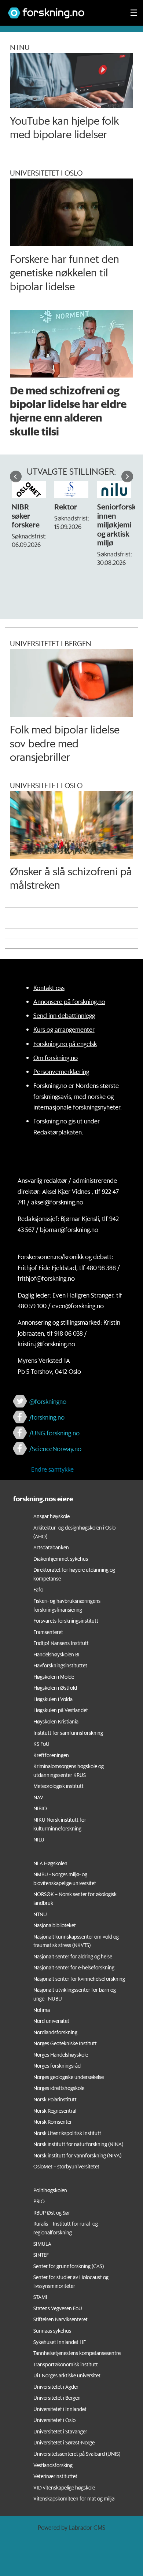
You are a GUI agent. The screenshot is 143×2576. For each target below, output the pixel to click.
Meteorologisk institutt (58, 1786)
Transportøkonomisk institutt (66, 2365)
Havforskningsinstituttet (60, 1666)
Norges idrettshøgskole (59, 2088)
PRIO (39, 2201)
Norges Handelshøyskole (61, 2055)
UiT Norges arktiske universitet (67, 2376)
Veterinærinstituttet (55, 2476)
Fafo (38, 1590)
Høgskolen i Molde (54, 1677)
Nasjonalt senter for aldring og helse (73, 1957)
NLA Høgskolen (50, 1863)
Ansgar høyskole (52, 1516)
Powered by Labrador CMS (71, 2527)
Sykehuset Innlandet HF (60, 2342)
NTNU (40, 1914)
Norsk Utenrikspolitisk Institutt (67, 2133)
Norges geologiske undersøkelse (69, 2077)
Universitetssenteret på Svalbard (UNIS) (77, 2454)
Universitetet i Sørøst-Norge (64, 2443)
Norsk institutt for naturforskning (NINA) (78, 2144)
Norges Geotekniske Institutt (65, 2043)
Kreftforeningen (51, 1755)
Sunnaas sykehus (52, 2331)
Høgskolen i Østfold (55, 1688)
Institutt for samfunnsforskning (68, 1733)
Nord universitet (51, 2021)
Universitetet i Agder (56, 2387)
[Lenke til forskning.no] (62, 9)
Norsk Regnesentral (55, 2111)
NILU (39, 1840)
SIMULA (42, 2244)
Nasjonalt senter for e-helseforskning (74, 1968)
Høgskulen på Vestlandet (61, 1710)
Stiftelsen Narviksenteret (60, 2319)
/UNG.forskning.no (54, 1433)
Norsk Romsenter (53, 2122)
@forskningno (48, 1401)
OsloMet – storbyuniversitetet (66, 2167)
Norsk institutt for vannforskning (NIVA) (77, 2156)
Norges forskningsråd (57, 2066)
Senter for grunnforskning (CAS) (69, 2266)
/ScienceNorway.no (55, 1449)
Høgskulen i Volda (53, 1699)
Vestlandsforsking (53, 2465)
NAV (38, 1797)
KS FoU (41, 1744)
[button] (16, 476)
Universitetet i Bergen (57, 2398)
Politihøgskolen (50, 2190)
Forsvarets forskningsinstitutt (66, 1621)
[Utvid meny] (134, 13)
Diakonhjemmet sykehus (61, 1559)
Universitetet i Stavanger (60, 2432)
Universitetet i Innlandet (60, 2409)
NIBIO (40, 1808)
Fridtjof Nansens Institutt (61, 1643)
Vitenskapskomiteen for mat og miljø (74, 2499)
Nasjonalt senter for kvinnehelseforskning (79, 1979)
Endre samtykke (52, 1469)
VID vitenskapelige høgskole (64, 2488)
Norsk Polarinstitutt (55, 2100)
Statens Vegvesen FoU (58, 2308)
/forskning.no (47, 1417)
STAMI (40, 2297)
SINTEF (41, 2255)
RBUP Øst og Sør (52, 2213)
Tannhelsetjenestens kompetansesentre (77, 2353)
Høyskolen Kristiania (56, 1722)
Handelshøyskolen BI (56, 1655)
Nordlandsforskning (55, 2032)
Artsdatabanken (51, 1548)
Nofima (42, 2010)
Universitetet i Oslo (54, 2420)
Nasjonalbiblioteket (55, 1925)
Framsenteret (48, 1632)
